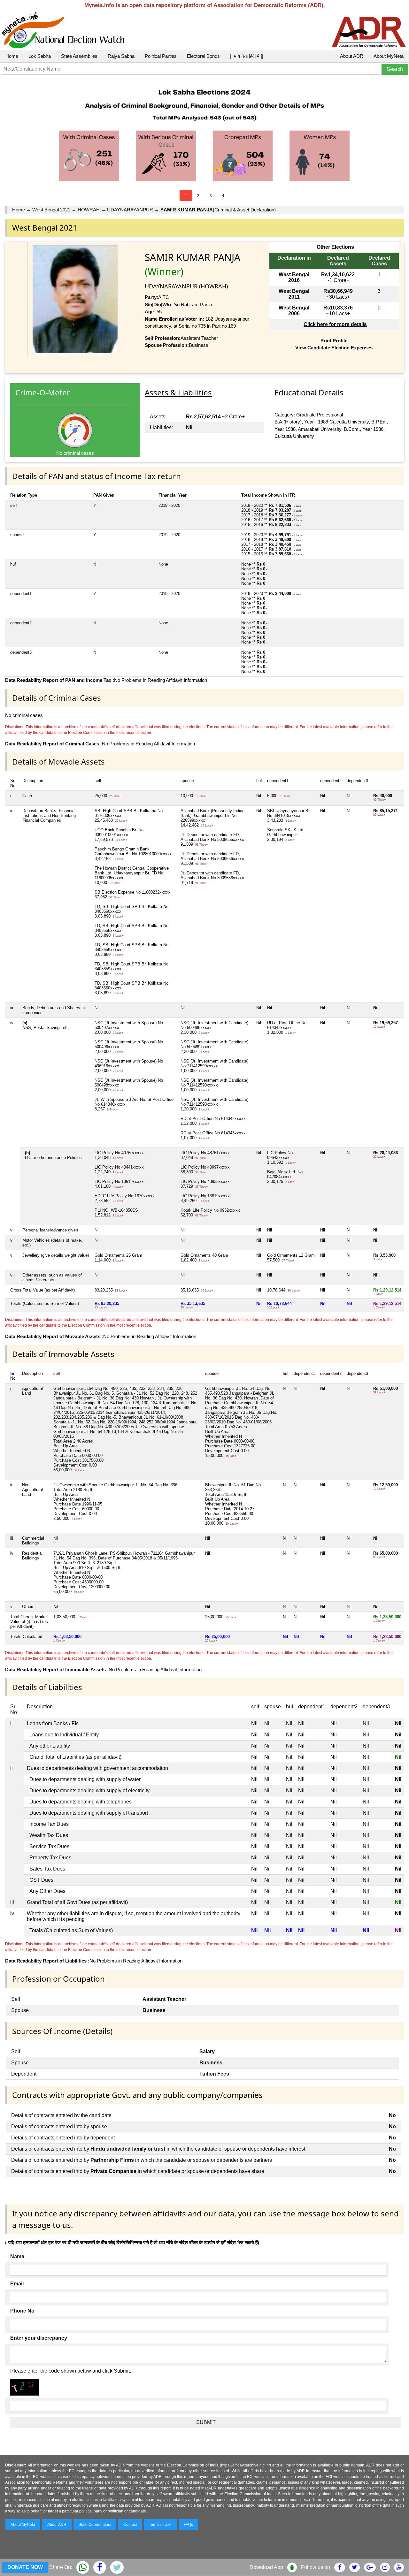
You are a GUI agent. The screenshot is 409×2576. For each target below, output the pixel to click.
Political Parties (161, 56)
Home (12, 56)
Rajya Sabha (121, 56)
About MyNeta (389, 56)
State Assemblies (79, 56)
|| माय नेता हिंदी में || (247, 56)
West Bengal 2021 (51, 210)
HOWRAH (89, 210)
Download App (266, 2567)
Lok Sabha (40, 56)
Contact (130, 2525)
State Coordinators (95, 2525)
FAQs (188, 2525)
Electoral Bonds (203, 56)
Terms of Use (160, 2525)
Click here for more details (335, 324)
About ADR (352, 56)
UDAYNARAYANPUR (130, 210)
